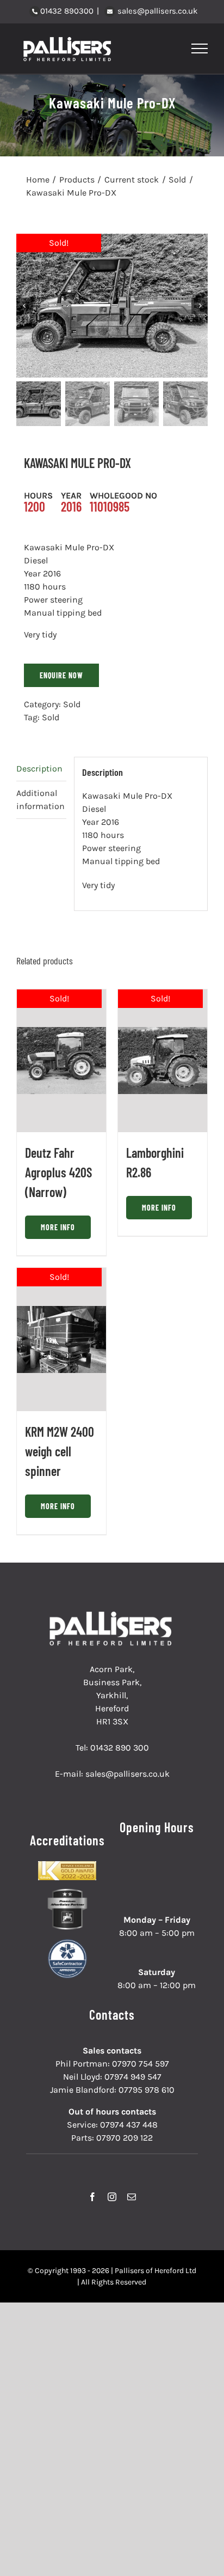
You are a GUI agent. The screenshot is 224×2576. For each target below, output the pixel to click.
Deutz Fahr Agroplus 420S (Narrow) (58, 1172)
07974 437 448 (129, 2125)
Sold (72, 704)
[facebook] (92, 2197)
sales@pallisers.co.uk (156, 11)
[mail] (132, 2197)
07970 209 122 (125, 2138)
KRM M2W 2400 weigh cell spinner (60, 1451)
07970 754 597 (141, 2064)
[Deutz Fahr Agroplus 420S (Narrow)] (61, 1061)
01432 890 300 (120, 1748)
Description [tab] (39, 768)
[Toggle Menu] (200, 48)
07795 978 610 (147, 2090)
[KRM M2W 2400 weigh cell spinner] (61, 1339)
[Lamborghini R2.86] (163, 1061)
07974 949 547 (133, 2077)
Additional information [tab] (41, 800)
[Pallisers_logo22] (112, 1616)
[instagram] (112, 2197)
